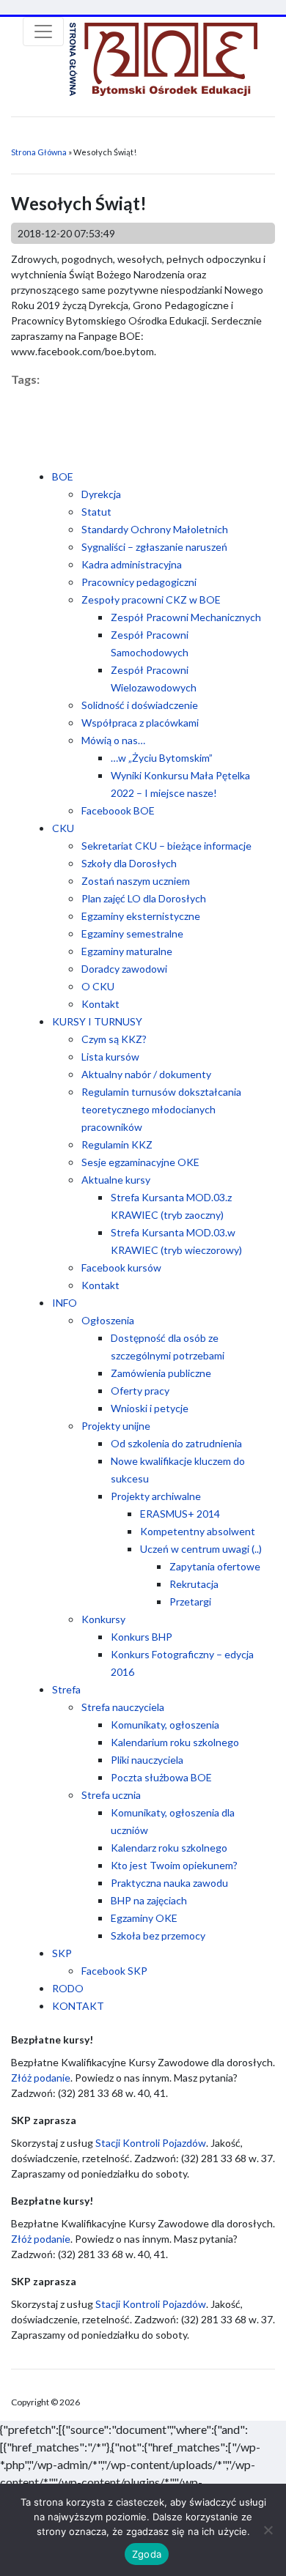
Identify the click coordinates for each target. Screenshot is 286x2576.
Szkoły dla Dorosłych (129, 863)
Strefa (66, 1689)
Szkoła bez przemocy (158, 1935)
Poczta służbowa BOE (161, 1777)
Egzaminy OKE (144, 1918)
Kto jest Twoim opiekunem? (174, 1865)
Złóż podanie (41, 2078)
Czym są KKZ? (114, 1039)
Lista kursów (110, 1057)
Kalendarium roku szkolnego (175, 1742)
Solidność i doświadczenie (140, 705)
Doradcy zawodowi (124, 969)
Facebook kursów (121, 1267)
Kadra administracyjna (132, 564)
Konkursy (103, 1619)
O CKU (98, 986)
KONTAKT (78, 2006)
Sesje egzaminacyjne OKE (140, 1162)
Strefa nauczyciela (123, 1707)
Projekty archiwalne (156, 1496)
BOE (63, 476)
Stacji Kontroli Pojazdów (151, 2143)
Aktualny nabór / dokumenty (146, 1074)
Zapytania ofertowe (215, 1566)
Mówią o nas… (113, 740)
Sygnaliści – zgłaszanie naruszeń (154, 547)
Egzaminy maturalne (127, 951)
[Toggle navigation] (43, 31)
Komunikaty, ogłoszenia (165, 1725)
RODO (68, 1988)
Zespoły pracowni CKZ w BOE (151, 600)
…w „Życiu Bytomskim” (162, 758)
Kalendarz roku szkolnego (169, 1848)
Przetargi (190, 1601)
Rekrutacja (194, 1584)
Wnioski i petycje (150, 1408)
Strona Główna (39, 152)
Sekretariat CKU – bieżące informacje (166, 846)
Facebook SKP (114, 1971)
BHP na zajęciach (149, 1900)
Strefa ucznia (111, 1795)
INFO (65, 1303)
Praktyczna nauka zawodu (169, 1883)
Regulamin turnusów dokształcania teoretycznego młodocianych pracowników (161, 1109)
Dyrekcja (101, 494)
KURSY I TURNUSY (97, 1021)
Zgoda (147, 2554)
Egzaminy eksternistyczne (141, 916)
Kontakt (100, 1004)
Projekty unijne (116, 1426)
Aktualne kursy (116, 1180)
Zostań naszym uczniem (136, 881)
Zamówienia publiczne (161, 1373)
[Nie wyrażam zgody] (268, 2530)
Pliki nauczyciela (147, 1760)
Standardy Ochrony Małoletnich (155, 529)
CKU (63, 828)
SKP (62, 1953)
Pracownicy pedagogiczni (139, 582)
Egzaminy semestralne (132, 933)
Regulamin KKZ (117, 1144)
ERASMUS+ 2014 (180, 1514)
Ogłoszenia (108, 1320)
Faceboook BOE (118, 810)
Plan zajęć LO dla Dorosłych (144, 898)
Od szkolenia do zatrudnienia (176, 1443)
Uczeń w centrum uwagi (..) (201, 1549)
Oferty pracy (140, 1391)
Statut (96, 512)
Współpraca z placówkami (140, 723)
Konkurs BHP (142, 1637)
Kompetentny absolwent (198, 1531)
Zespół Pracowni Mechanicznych (186, 617)
